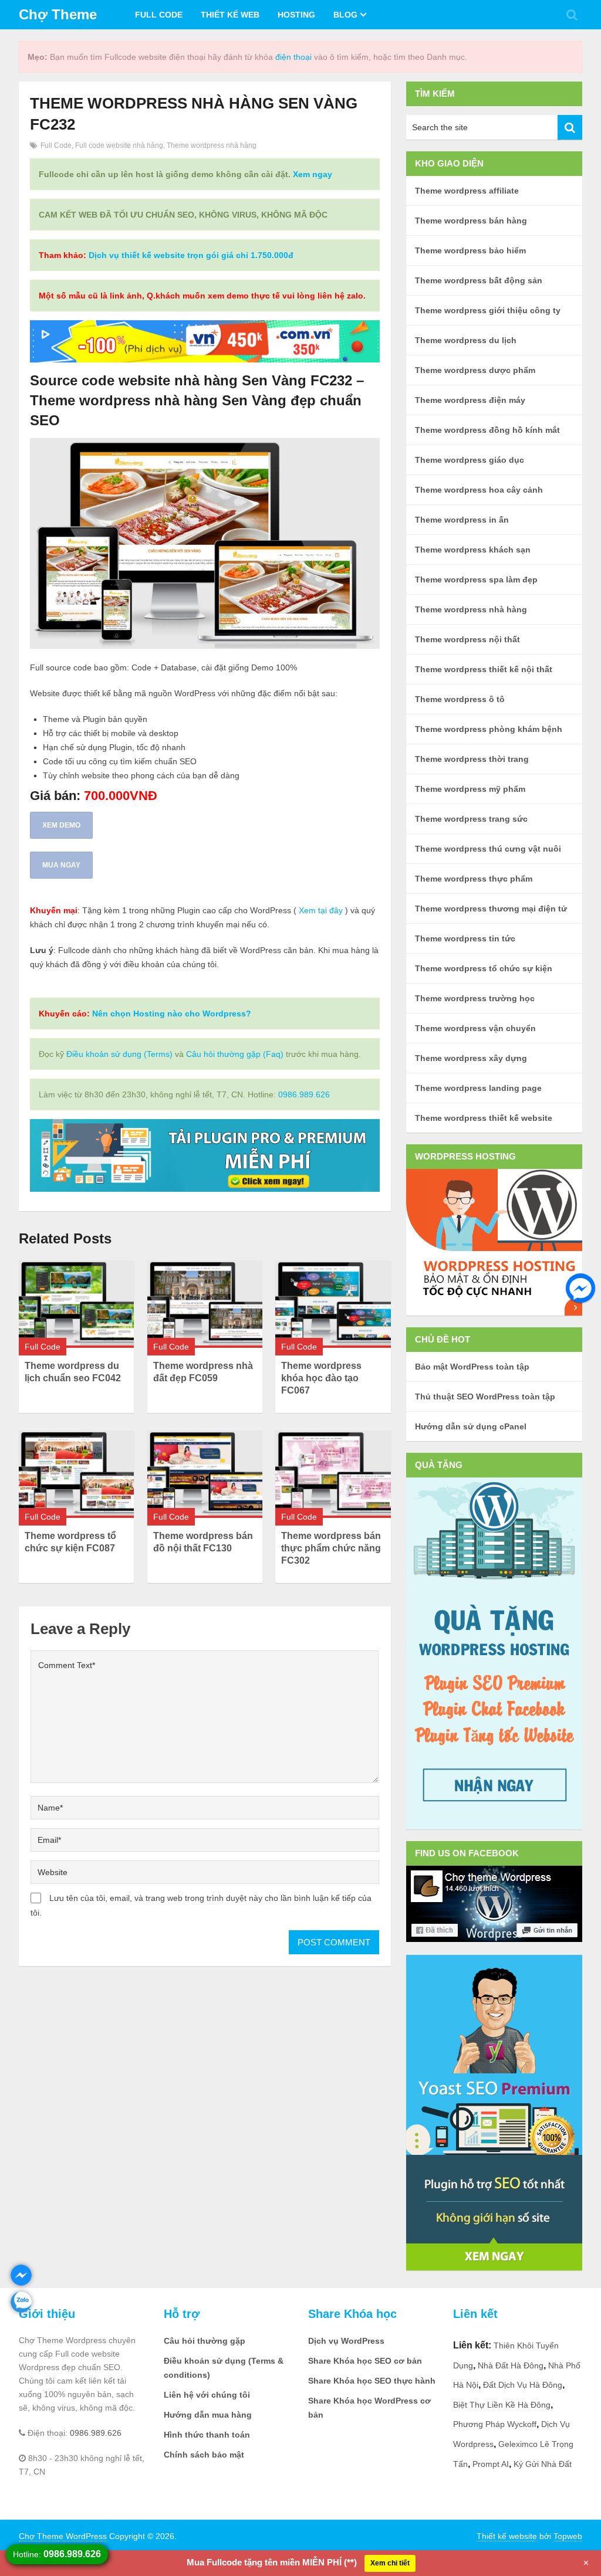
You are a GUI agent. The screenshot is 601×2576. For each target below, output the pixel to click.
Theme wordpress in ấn (462, 520)
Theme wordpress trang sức (471, 819)
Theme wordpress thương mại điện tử (491, 909)
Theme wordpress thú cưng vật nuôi (488, 849)
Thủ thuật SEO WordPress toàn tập (485, 1397)
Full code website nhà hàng (119, 145)
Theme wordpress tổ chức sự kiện (484, 968)
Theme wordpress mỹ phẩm (470, 789)
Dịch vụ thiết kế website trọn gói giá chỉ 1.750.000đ (191, 255)
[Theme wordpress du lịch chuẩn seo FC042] (76, 1304)
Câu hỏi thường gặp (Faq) (235, 1054)
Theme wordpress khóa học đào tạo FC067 (321, 1378)
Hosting (296, 15)
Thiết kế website (507, 2536)
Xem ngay (313, 174)
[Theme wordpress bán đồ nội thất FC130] (205, 1474)
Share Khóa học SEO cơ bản (365, 2361)
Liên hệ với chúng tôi (207, 2395)
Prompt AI (491, 2464)
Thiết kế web (230, 15)
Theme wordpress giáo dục (470, 460)
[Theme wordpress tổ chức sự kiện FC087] (76, 1474)
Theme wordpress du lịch (466, 340)
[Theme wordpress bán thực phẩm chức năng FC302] (333, 1474)
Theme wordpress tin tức (465, 938)
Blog (345, 15)
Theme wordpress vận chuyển (475, 1028)
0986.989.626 (304, 1094)
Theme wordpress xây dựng (471, 1058)
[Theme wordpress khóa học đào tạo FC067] (333, 1304)
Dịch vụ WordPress (346, 2341)
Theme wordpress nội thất (467, 639)
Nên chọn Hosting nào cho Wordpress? (172, 1014)
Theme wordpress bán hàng (471, 221)
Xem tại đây (321, 910)
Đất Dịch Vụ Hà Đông (523, 2385)
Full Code (159, 15)
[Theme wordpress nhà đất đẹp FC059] (205, 1304)
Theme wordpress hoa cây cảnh (479, 490)
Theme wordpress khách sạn (473, 550)
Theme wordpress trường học (475, 998)
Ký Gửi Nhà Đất (543, 2464)
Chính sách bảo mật (204, 2455)
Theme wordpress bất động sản (479, 280)
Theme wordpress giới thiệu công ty (488, 310)
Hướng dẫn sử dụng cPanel (471, 1426)
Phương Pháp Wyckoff (495, 2424)
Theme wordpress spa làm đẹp (476, 579)
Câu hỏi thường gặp (205, 2341)
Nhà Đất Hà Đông (511, 2365)
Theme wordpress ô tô (460, 699)
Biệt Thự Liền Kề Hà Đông (502, 2405)
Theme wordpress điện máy (470, 400)
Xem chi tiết (390, 2563)
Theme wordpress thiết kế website (484, 1118)
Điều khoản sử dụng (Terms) (119, 1054)
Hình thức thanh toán (207, 2435)
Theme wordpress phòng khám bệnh (489, 729)
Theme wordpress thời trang (472, 759)
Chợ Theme (58, 14)
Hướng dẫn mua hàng (208, 2415)
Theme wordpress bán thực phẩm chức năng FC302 (331, 1548)
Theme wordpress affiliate (467, 191)
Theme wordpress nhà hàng (212, 145)
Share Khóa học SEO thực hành (372, 2381)
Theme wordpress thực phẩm (474, 879)
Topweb (568, 2536)
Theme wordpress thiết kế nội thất (484, 669)
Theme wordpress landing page (478, 1088)
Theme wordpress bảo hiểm (470, 250)
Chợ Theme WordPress (63, 2536)
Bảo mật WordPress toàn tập (472, 1367)
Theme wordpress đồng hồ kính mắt (487, 430)
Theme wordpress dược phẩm (475, 370)
